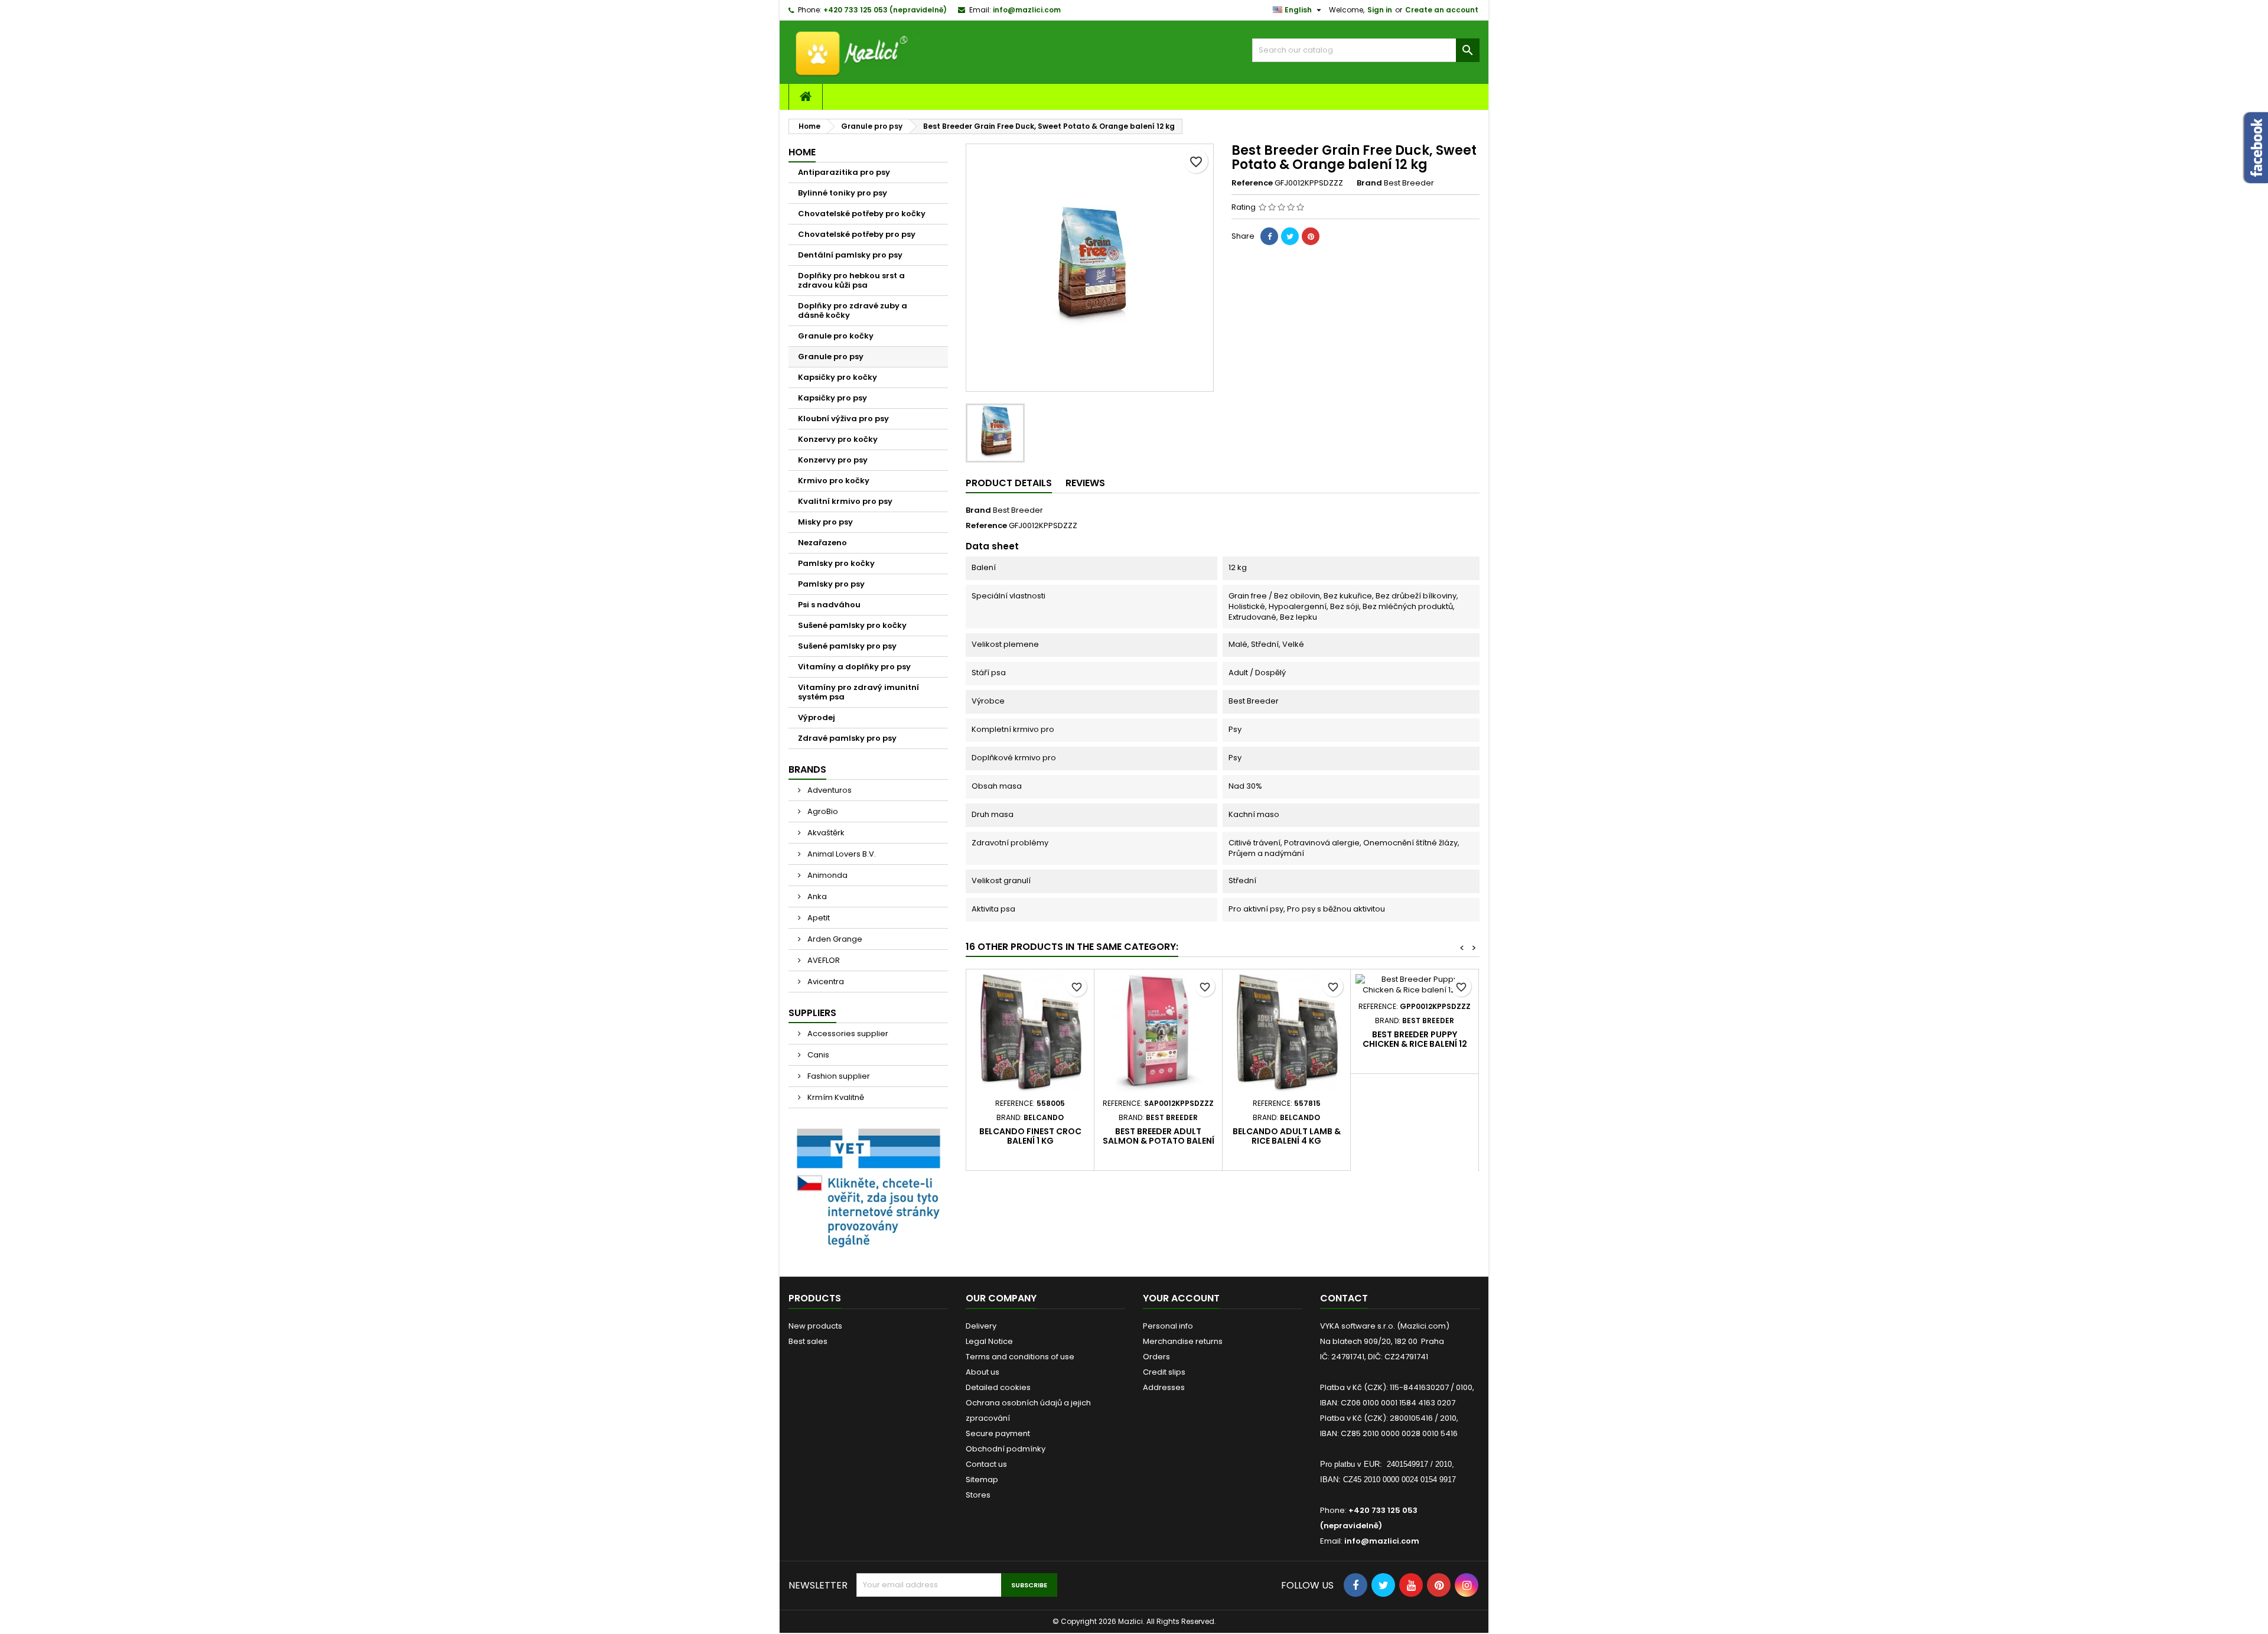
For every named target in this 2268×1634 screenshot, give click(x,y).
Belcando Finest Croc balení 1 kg (1030, 1136)
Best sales (808, 1341)
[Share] (1269, 236)
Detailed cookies (998, 1387)
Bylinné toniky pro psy (843, 193)
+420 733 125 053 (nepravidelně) (885, 10)
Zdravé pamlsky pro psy (847, 738)
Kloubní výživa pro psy (843, 419)
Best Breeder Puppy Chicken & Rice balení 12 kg (1415, 1044)
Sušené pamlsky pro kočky (852, 625)
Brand (1369, 183)
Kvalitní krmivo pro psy (845, 501)
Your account (1181, 1298)
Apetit (818, 918)
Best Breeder (1018, 510)
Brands (807, 769)
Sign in (1380, 10)
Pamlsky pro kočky (836, 563)
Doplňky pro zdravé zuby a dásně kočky (853, 310)
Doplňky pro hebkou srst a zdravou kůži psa (851, 280)
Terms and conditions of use (1020, 1357)
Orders (1156, 1357)
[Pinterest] (1311, 236)
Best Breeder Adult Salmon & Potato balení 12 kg (1159, 1141)
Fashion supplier (838, 1076)
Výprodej (817, 717)
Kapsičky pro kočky (838, 377)
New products (815, 1326)
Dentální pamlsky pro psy (850, 255)
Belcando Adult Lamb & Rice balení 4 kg (1287, 1136)
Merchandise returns (1183, 1341)
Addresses (1164, 1387)
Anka (816, 896)
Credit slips (1164, 1372)
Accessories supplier (847, 1034)
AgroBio (822, 811)
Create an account (1442, 10)
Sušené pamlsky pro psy (847, 646)
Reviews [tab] (1085, 483)
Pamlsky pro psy (831, 584)
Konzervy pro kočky (838, 439)
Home (802, 152)
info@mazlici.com (1027, 10)
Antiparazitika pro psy (844, 172)
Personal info (1168, 1326)
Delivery (981, 1326)
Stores (978, 1495)
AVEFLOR (823, 960)
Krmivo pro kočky (834, 481)
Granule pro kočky (836, 336)
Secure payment (998, 1433)
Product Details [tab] (1009, 483)
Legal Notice (989, 1341)
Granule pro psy (831, 357)
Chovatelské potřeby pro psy (857, 234)
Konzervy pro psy (833, 460)
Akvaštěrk (825, 833)
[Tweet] (1290, 236)
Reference (1252, 183)
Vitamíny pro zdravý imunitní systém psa (858, 692)
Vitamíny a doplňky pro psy (854, 667)
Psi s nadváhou (829, 605)
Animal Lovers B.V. (841, 854)
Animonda (827, 875)
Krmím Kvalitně (835, 1097)
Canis (817, 1055)
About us (983, 1372)
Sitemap (982, 1480)
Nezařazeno (822, 543)
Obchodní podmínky (1006, 1449)
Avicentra (825, 982)
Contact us (986, 1464)
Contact (1344, 1298)
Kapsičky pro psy (832, 398)
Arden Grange (834, 939)
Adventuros (829, 790)
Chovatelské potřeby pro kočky (862, 214)
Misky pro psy (825, 522)
